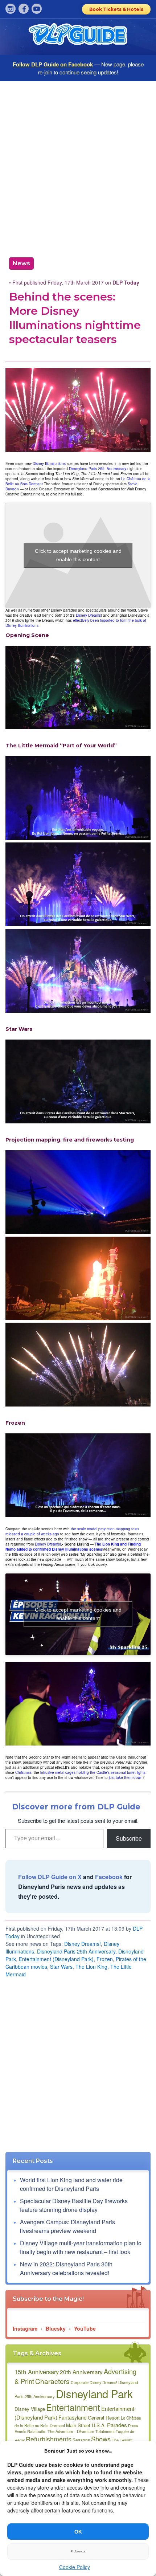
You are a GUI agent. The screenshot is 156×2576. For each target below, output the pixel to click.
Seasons (81, 2440)
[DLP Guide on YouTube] (37, 9)
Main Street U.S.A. (86, 2425)
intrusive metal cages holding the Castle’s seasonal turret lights (93, 1772)
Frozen (105, 1959)
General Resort (104, 2418)
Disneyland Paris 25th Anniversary (98, 469)
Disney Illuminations (49, 464)
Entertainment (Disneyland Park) (56, 1959)
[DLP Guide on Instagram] (11, 9)
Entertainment (73, 2407)
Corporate (80, 2382)
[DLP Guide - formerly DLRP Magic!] (78, 37)
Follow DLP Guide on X (50, 1877)
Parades (117, 2425)
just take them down (126, 1777)
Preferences (78, 2551)
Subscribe (129, 1838)
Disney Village (30, 2409)
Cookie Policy (75, 2567)
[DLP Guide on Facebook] (24, 9)
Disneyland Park (94, 2393)
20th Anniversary (81, 2372)
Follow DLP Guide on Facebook (53, 64)
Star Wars (61, 1967)
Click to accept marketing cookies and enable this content (78, 555)
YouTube (85, 2328)
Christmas (23, 1772)
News (21, 263)
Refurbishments (49, 2439)
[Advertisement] (78, 167)
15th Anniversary (37, 2372)
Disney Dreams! (89, 615)
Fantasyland (73, 2417)
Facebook (109, 1877)
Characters (52, 2381)
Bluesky (56, 2328)
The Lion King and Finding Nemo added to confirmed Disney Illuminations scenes (73, 1547)
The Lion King (91, 1967)
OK (78, 2532)
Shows (101, 2439)
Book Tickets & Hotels (116, 9)
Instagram (25, 2328)
